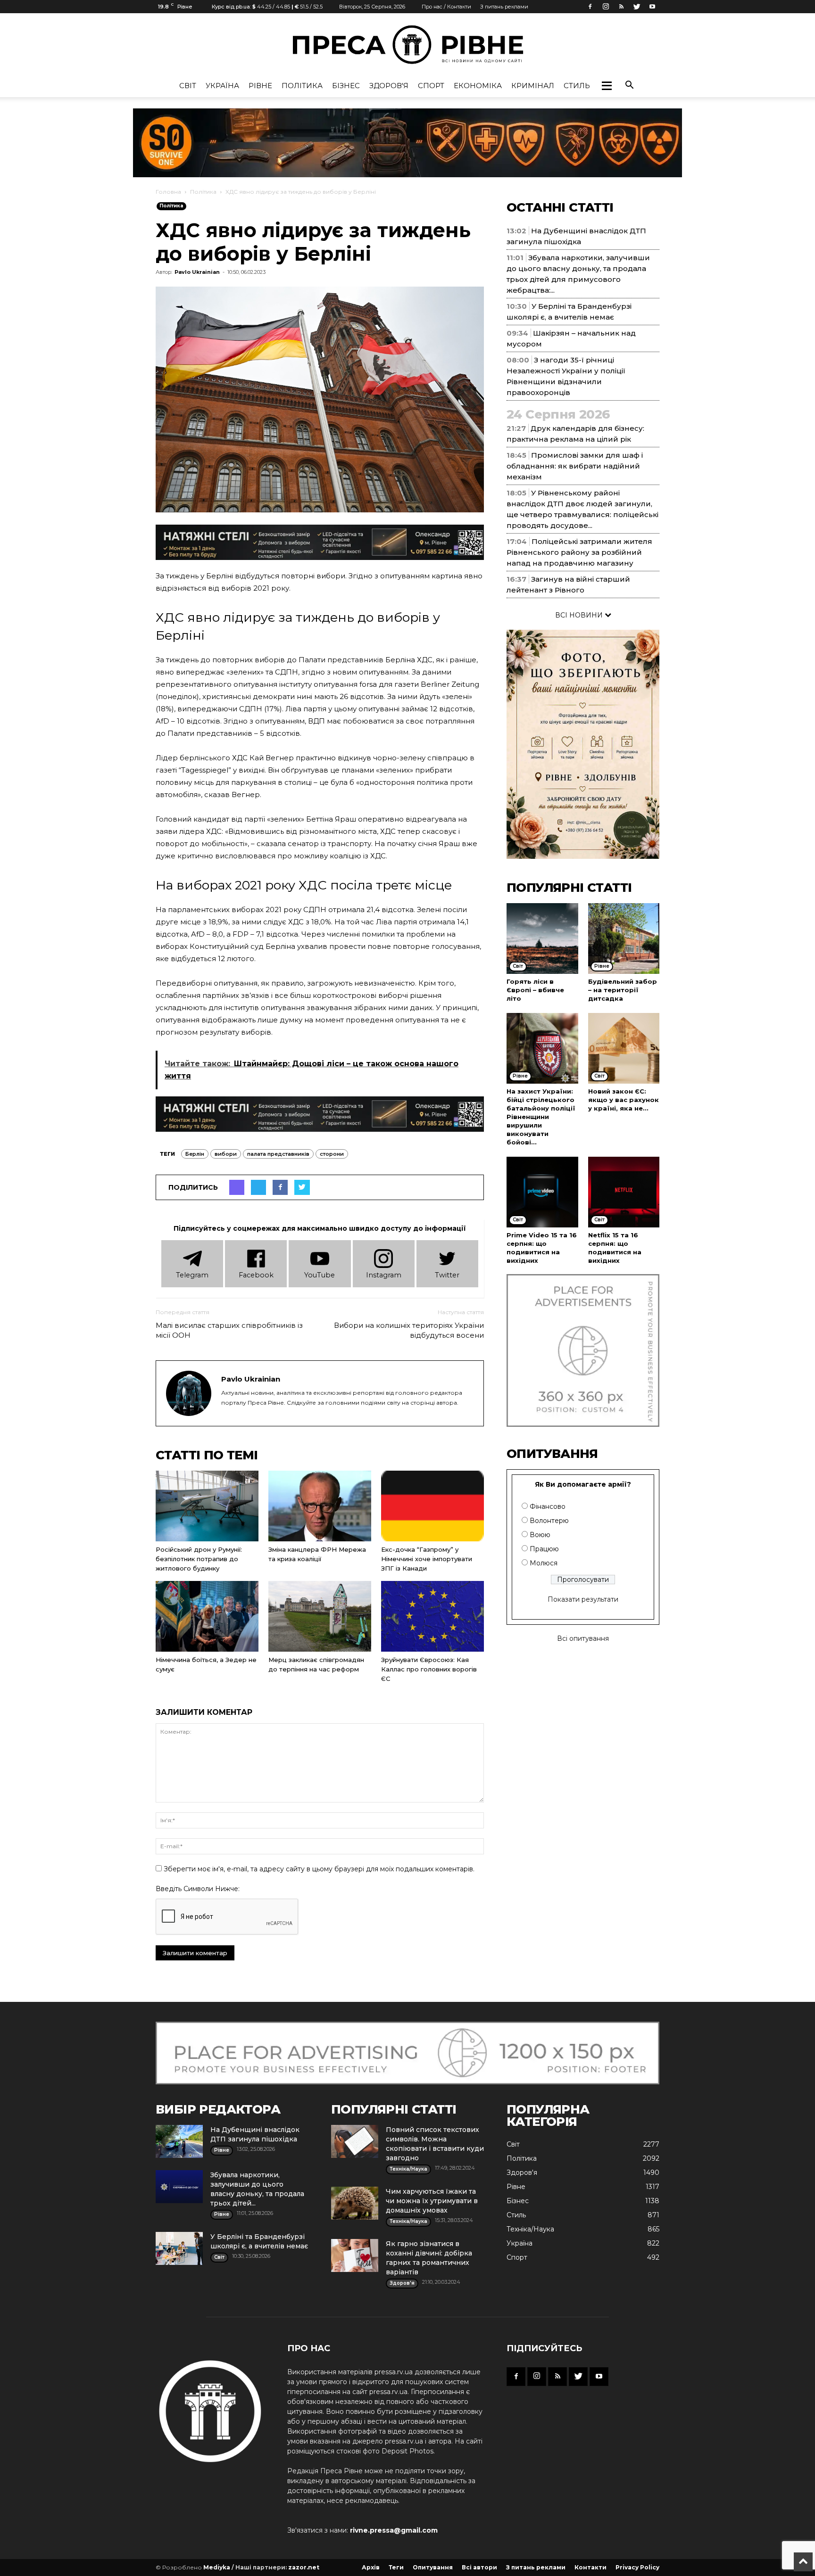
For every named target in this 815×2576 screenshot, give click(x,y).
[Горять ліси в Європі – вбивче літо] (542, 938)
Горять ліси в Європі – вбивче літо (535, 990)
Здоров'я (389, 86)
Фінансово (548, 1506)
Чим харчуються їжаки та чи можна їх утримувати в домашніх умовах (432, 2201)
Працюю (544, 1549)
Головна (168, 192)
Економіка (478, 86)
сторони (332, 1154)
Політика (302, 86)
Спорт (431, 86)
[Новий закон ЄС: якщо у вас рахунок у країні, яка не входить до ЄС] (624, 1048)
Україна (222, 86)
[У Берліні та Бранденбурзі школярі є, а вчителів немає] (179, 2248)
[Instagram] (606, 7)
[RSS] (621, 7)
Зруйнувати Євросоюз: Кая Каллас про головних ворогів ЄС (429, 1669)
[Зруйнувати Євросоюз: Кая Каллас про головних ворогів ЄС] (432, 1616)
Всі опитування (583, 1638)
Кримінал (533, 86)
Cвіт (188, 86)
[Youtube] (652, 7)
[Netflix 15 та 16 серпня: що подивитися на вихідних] (624, 1192)
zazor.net (304, 2567)
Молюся (544, 1563)
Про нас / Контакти (446, 7)
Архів (371, 2567)
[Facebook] (590, 7)
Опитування (433, 2567)
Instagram (384, 1275)
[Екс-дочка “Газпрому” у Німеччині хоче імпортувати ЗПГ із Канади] (432, 1506)
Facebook (256, 1275)
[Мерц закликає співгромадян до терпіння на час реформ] (320, 1616)
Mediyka (217, 2567)
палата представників (278, 1154)
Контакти (590, 2567)
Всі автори (479, 2567)
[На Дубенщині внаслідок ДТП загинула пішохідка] (179, 2141)
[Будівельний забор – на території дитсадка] (624, 938)
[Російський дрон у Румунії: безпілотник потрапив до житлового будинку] (207, 1506)
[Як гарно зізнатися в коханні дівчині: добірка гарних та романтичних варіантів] (355, 2255)
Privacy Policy (637, 2567)
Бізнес (346, 86)
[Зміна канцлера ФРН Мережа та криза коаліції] (320, 1506)
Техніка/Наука (530, 2229)
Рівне (260, 86)
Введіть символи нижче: (198, 1889)
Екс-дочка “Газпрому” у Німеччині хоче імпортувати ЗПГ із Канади (427, 1559)
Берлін (195, 1154)
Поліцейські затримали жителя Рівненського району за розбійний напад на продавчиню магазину (579, 552)
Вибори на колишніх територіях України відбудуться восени (409, 1330)
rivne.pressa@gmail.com (394, 2530)
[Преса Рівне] (407, 45)
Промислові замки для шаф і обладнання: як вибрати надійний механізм (575, 466)
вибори (226, 1154)
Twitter (447, 1275)
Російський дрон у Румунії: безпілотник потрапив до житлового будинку (199, 1559)
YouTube (320, 1275)
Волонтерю (549, 1521)
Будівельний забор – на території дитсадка (623, 990)
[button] (607, 86)
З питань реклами (504, 7)
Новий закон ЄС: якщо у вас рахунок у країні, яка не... (624, 1100)
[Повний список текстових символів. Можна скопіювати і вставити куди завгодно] (355, 2141)
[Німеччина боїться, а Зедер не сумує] (207, 1616)
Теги (396, 2567)
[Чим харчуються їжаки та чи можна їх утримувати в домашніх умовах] (355, 2203)
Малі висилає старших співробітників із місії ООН (229, 1330)
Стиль (577, 86)
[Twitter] (637, 7)
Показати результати (583, 1599)
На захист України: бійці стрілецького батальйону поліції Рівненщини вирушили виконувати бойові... (541, 1117)
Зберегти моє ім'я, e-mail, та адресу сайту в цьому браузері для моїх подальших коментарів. (319, 1869)
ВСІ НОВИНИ (580, 615)
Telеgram (192, 1275)
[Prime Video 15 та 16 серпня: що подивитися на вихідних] (542, 1192)
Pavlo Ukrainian (197, 272)
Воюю (540, 1535)
